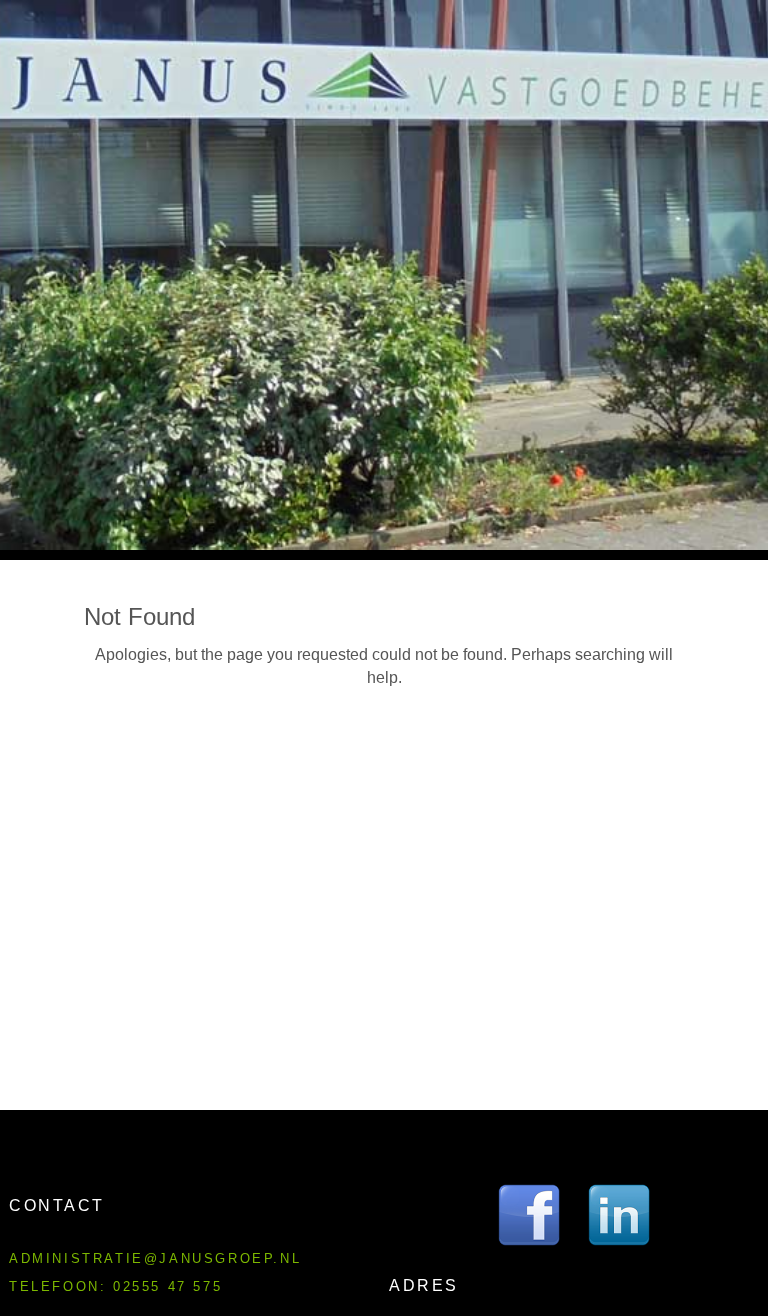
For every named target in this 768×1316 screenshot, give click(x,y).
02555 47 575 (167, 1286)
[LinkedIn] (619, 1215)
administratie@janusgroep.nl (155, 1258)
